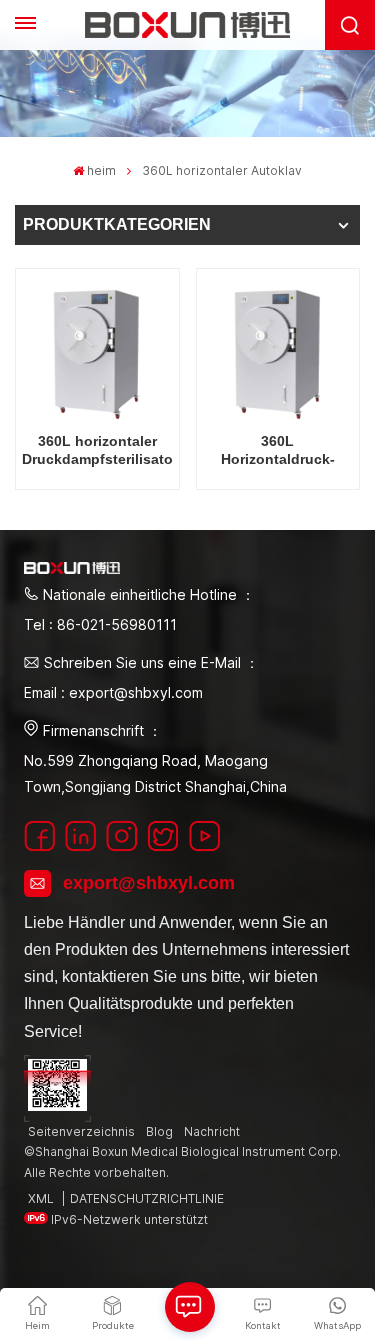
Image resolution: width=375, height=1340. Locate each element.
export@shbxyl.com (149, 883)
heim (101, 170)
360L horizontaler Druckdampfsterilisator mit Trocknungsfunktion (97, 450)
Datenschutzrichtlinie (147, 1198)
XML (41, 1198)
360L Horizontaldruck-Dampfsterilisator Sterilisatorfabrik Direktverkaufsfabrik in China (278, 450)
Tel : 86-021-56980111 (100, 624)
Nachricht (212, 1131)
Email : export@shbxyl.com (113, 692)
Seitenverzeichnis (81, 1131)
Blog (159, 1131)
